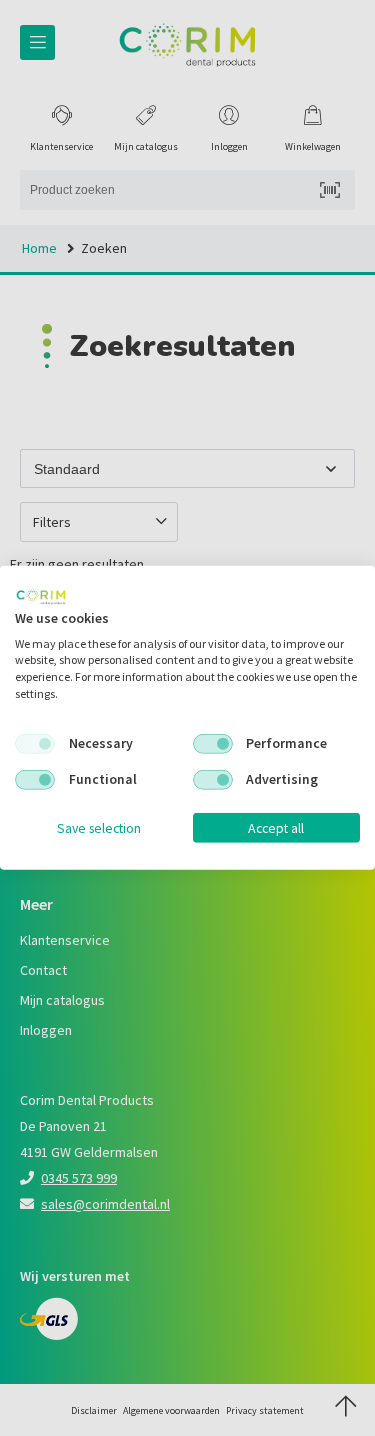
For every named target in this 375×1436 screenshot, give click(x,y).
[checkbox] (35, 744)
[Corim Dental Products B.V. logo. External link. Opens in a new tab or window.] (41, 597)
